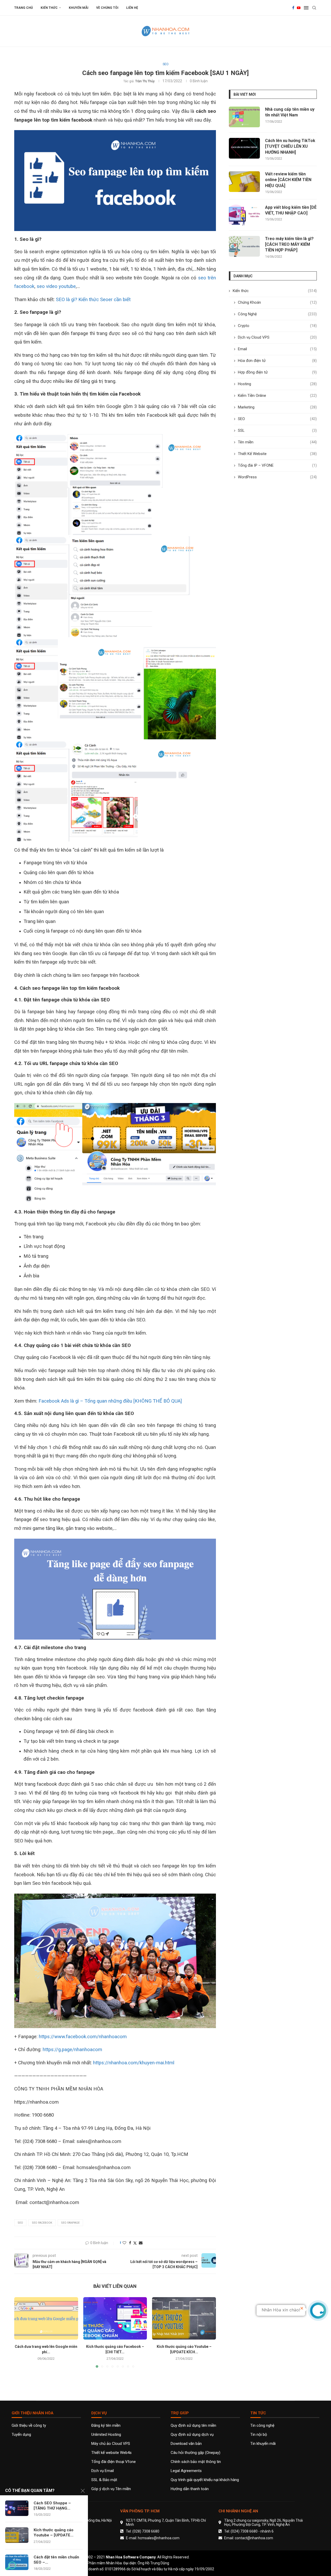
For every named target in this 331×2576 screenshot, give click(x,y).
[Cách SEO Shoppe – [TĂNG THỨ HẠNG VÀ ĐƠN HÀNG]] (17, 2508)
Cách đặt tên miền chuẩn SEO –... (56, 2560)
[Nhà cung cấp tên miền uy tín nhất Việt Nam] (244, 117)
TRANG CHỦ (24, 8)
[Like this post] (124, 2243)
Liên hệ (132, 8)
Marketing (277, 407)
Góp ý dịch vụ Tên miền (111, 2489)
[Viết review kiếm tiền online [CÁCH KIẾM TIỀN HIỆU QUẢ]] (244, 182)
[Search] (314, 8)
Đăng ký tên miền (106, 2426)
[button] (21, 2332)
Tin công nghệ (262, 2426)
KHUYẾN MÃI (79, 8)
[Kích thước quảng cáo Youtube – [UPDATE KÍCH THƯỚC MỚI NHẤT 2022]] (184, 2318)
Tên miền (277, 442)
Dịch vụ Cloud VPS (277, 337)
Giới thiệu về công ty (29, 2426)
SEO (277, 419)
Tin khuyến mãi (263, 2444)
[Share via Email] (141, 2243)
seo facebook (42, 2223)
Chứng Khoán (277, 302)
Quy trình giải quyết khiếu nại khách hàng (205, 2480)
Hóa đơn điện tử (277, 361)
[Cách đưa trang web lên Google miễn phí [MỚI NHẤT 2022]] (46, 2318)
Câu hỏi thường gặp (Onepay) (195, 2453)
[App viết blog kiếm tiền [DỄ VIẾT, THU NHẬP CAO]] (244, 215)
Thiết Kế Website (277, 454)
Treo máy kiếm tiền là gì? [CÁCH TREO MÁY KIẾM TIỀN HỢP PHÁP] (289, 244)
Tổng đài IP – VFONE (277, 465)
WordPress (277, 477)
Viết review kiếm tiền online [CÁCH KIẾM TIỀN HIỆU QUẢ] (288, 180)
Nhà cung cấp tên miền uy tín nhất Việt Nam (290, 112)
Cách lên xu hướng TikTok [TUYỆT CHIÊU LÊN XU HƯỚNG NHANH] (290, 146)
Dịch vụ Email (103, 2471)
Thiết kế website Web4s (111, 2453)
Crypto (277, 326)
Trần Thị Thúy (145, 81)
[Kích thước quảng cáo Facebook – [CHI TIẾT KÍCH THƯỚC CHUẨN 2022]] (115, 2318)
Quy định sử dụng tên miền (193, 2426)
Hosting (277, 384)
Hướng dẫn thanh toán (190, 2489)
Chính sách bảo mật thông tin (196, 2462)
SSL (277, 430)
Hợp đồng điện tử (277, 372)
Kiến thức (49, 8)
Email (277, 349)
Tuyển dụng (21, 2435)
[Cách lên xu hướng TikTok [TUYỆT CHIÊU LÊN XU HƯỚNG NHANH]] (244, 148)
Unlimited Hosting (106, 2435)
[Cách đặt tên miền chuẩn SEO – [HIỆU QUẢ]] (17, 2562)
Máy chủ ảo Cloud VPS (111, 2444)
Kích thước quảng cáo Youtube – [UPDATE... (54, 2533)
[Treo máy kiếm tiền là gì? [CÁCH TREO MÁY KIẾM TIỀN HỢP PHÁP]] (244, 246)
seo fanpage (70, 2223)
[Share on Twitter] (135, 2243)
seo (20, 2223)
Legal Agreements (186, 2471)
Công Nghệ (277, 314)
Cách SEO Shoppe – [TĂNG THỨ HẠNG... (52, 2506)
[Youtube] (299, 8)
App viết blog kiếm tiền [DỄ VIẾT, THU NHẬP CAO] (291, 210)
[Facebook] (293, 8)
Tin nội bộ (259, 2435)
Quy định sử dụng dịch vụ (192, 2435)
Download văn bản (186, 2444)
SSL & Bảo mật (104, 2480)
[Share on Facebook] (130, 2243)
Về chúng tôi (107, 8)
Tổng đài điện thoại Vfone (114, 2462)
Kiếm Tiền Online (277, 396)
